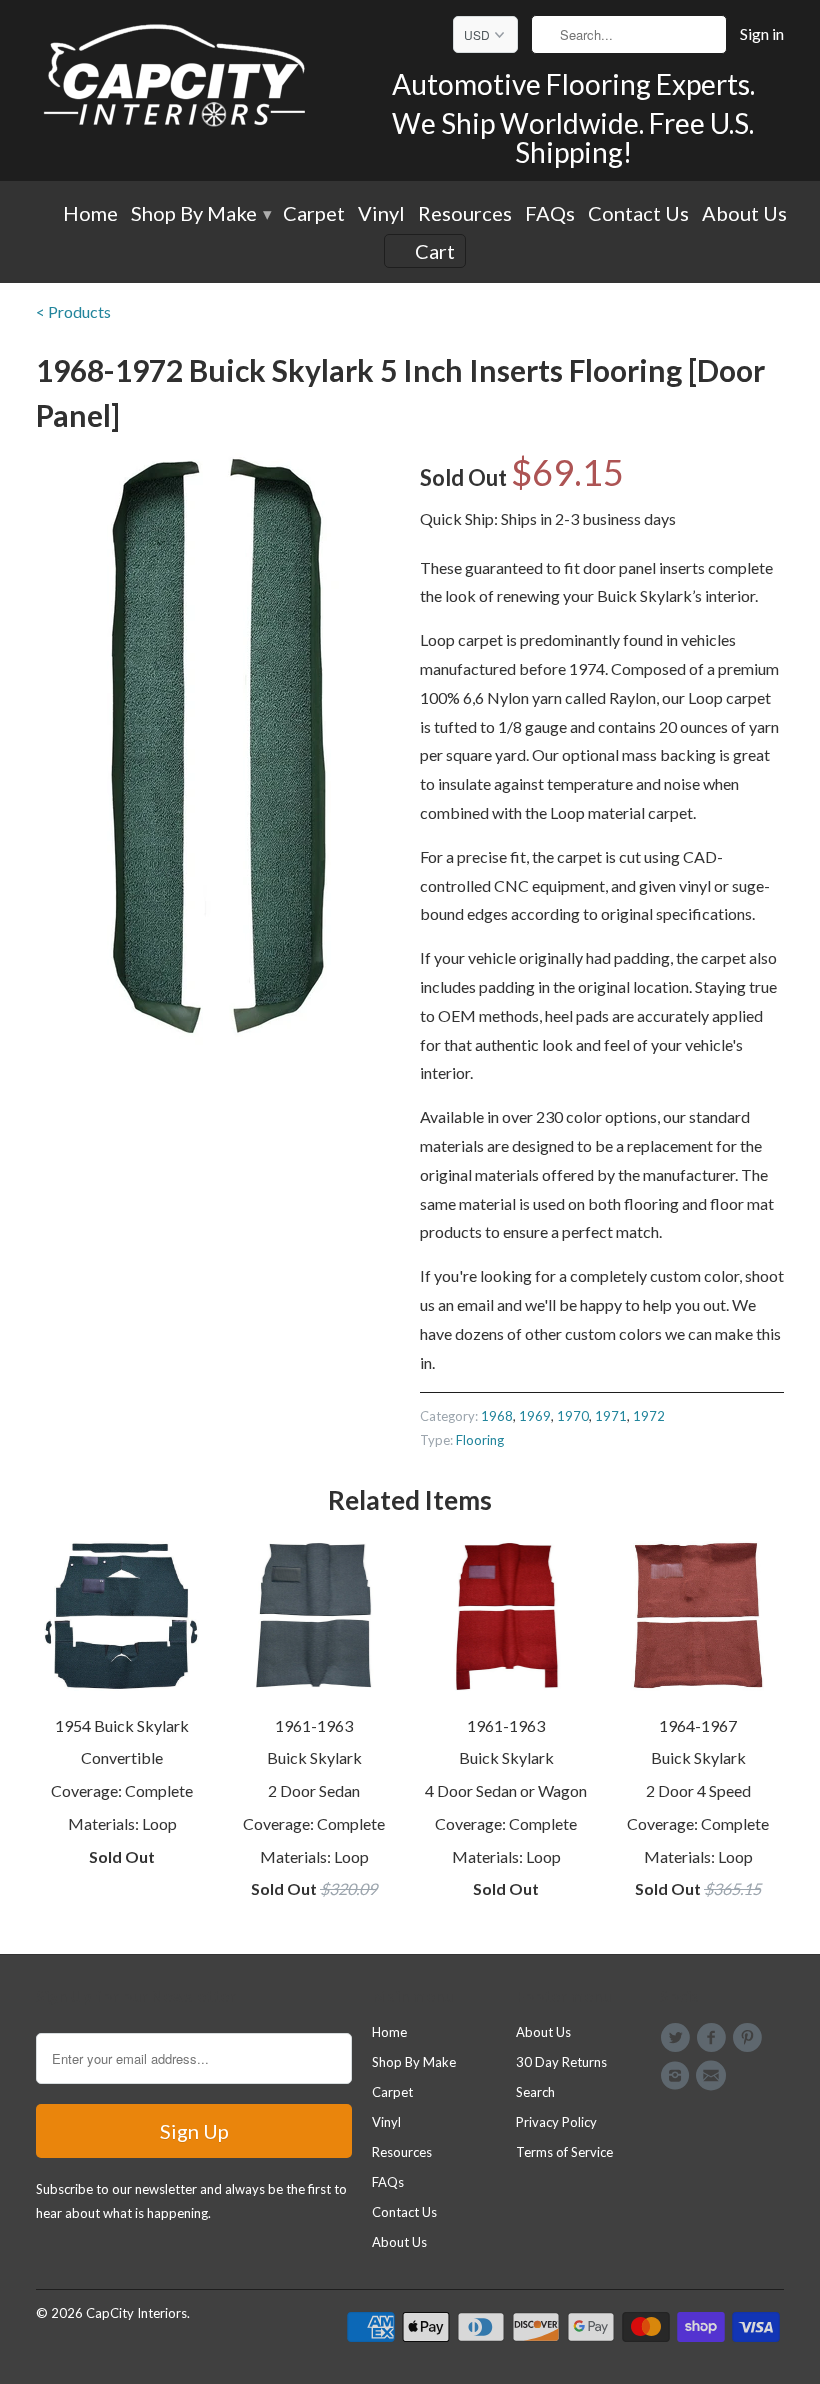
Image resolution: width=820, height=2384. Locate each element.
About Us (744, 214)
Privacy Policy (556, 2122)
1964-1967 (698, 1725)
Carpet (314, 214)
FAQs (550, 214)
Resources (465, 214)
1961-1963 (314, 1725)
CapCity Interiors (136, 2313)
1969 (535, 1416)
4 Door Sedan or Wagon (506, 1790)
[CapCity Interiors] (176, 79)
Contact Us (638, 214)
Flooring (480, 1440)
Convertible (122, 1757)
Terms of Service (564, 2152)
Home (90, 214)
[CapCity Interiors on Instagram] (678, 2076)
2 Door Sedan (314, 1790)
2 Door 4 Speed (698, 1790)
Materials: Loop (122, 1823)
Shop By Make (200, 214)
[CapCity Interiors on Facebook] (714, 2038)
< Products (73, 311)
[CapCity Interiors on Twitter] (678, 2038)
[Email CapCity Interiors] (714, 2076)
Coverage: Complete (122, 1790)
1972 (649, 1416)
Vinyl (381, 214)
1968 (497, 1416)
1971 (611, 1416)
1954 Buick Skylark (122, 1725)
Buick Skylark (314, 1757)
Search (535, 2092)
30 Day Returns (561, 2062)
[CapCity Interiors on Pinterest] (751, 2038)
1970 (573, 1416)
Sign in (762, 34)
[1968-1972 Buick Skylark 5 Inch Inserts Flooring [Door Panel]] (218, 753)
